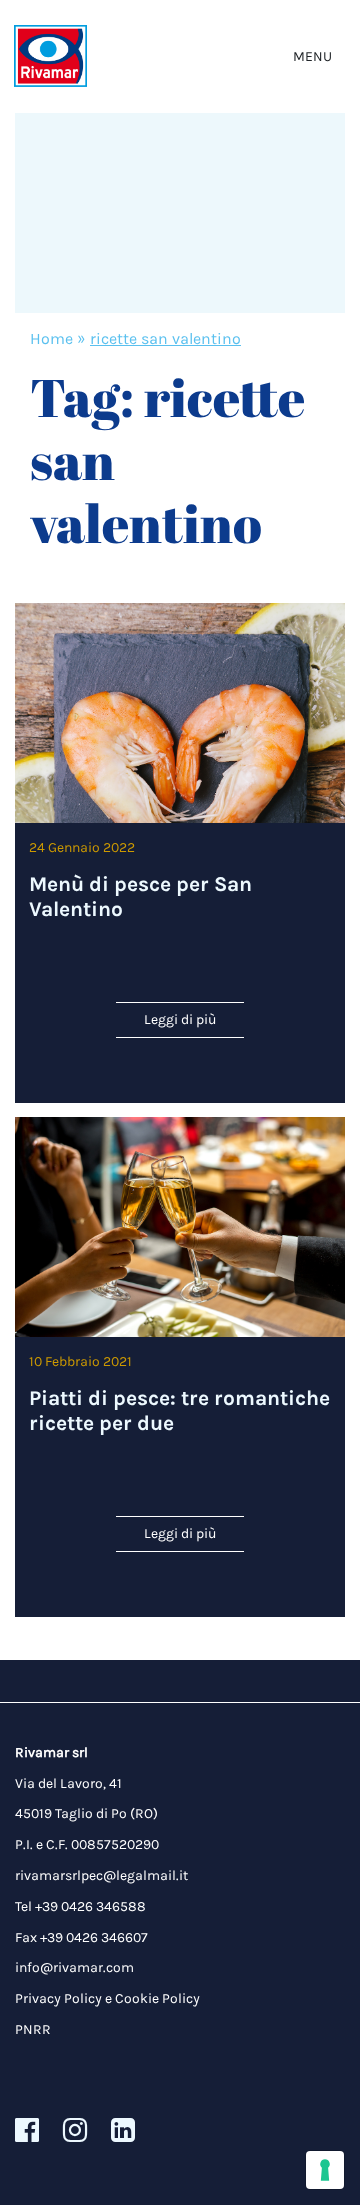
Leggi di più (180, 1019)
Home (51, 338)
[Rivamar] (50, 56)
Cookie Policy (157, 1998)
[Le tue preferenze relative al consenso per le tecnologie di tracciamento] (325, 2170)
